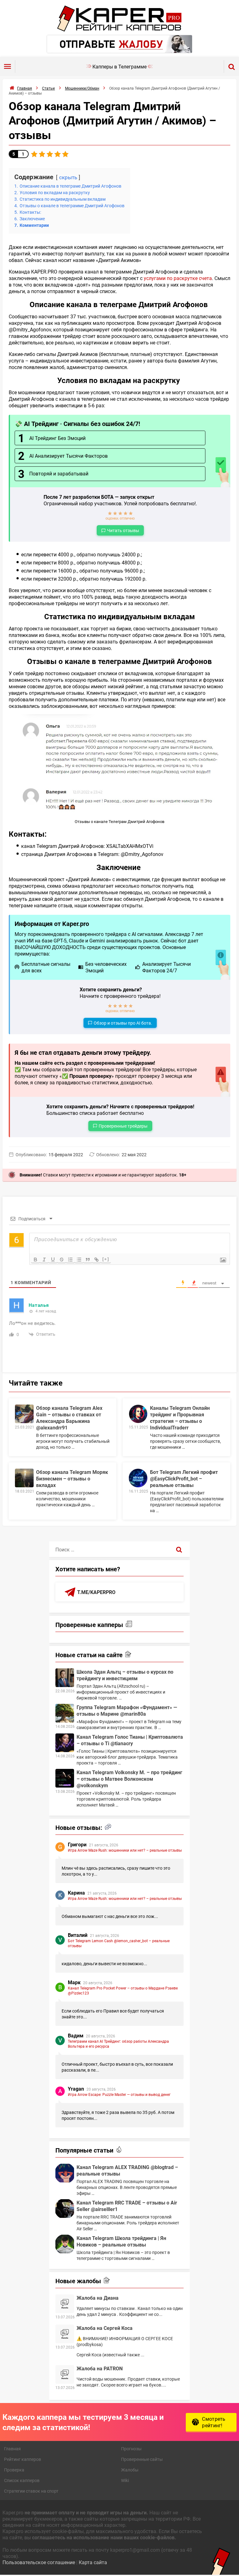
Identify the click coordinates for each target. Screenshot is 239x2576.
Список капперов (22, 2480)
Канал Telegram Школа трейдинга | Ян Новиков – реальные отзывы (121, 2241)
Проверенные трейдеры (123, 1126)
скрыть (68, 177)
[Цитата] (88, 1260)
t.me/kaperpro (96, 1592)
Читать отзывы (123, 530)
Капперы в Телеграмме (119, 66)
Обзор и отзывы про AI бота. (123, 1023)
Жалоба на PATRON (100, 2368)
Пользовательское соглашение (39, 2562)
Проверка (14, 2470)
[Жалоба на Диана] (65, 2304)
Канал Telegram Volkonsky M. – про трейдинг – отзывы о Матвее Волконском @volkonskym (129, 1779)
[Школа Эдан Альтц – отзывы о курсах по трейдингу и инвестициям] (65, 1678)
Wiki (125, 2480)
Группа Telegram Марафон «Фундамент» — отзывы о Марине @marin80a (127, 1710)
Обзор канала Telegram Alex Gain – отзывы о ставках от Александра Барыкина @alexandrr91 (69, 1418)
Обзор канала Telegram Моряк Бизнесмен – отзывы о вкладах (72, 1478)
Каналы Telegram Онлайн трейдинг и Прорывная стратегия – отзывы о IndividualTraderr (180, 1418)
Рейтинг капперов (23, 2459)
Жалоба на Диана (98, 2298)
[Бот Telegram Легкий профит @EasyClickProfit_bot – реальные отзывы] (138, 1478)
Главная (12, 2449)
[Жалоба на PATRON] (65, 2374)
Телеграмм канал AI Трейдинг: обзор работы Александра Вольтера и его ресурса (118, 2044)
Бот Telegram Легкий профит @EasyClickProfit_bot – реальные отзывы (184, 1478)
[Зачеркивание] (62, 1260)
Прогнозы (131, 2449)
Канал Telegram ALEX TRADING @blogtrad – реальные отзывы (127, 2170)
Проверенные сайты (142, 2459)
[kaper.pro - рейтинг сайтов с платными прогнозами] (119, 30)
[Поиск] (179, 1549)
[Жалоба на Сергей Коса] (65, 2334)
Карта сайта (93, 2562)
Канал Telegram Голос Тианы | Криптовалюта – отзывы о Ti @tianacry (130, 1740)
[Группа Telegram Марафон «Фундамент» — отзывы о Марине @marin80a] (65, 1713)
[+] (106, 1259)
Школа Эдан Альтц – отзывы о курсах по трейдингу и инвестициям (125, 1675)
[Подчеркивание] (53, 1260)
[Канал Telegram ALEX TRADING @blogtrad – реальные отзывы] (65, 2173)
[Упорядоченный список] (70, 1260)
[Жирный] (35, 1260)
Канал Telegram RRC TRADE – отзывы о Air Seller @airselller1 (127, 2206)
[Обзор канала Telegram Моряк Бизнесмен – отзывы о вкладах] (24, 1478)
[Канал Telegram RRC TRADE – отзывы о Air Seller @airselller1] (65, 2209)
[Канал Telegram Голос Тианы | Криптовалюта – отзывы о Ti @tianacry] (65, 1743)
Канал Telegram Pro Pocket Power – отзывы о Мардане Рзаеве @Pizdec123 (123, 1990)
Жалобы (130, 2470)
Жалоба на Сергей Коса (105, 2328)
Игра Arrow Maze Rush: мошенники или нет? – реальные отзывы (125, 1850)
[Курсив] (44, 1260)
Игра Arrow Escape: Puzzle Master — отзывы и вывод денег (119, 2094)
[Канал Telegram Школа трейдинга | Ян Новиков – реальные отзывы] (65, 2244)
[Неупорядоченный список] (79, 1260)
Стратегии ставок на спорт (31, 2491)
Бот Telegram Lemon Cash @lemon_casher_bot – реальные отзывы (119, 1943)
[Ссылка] (96, 1260)
